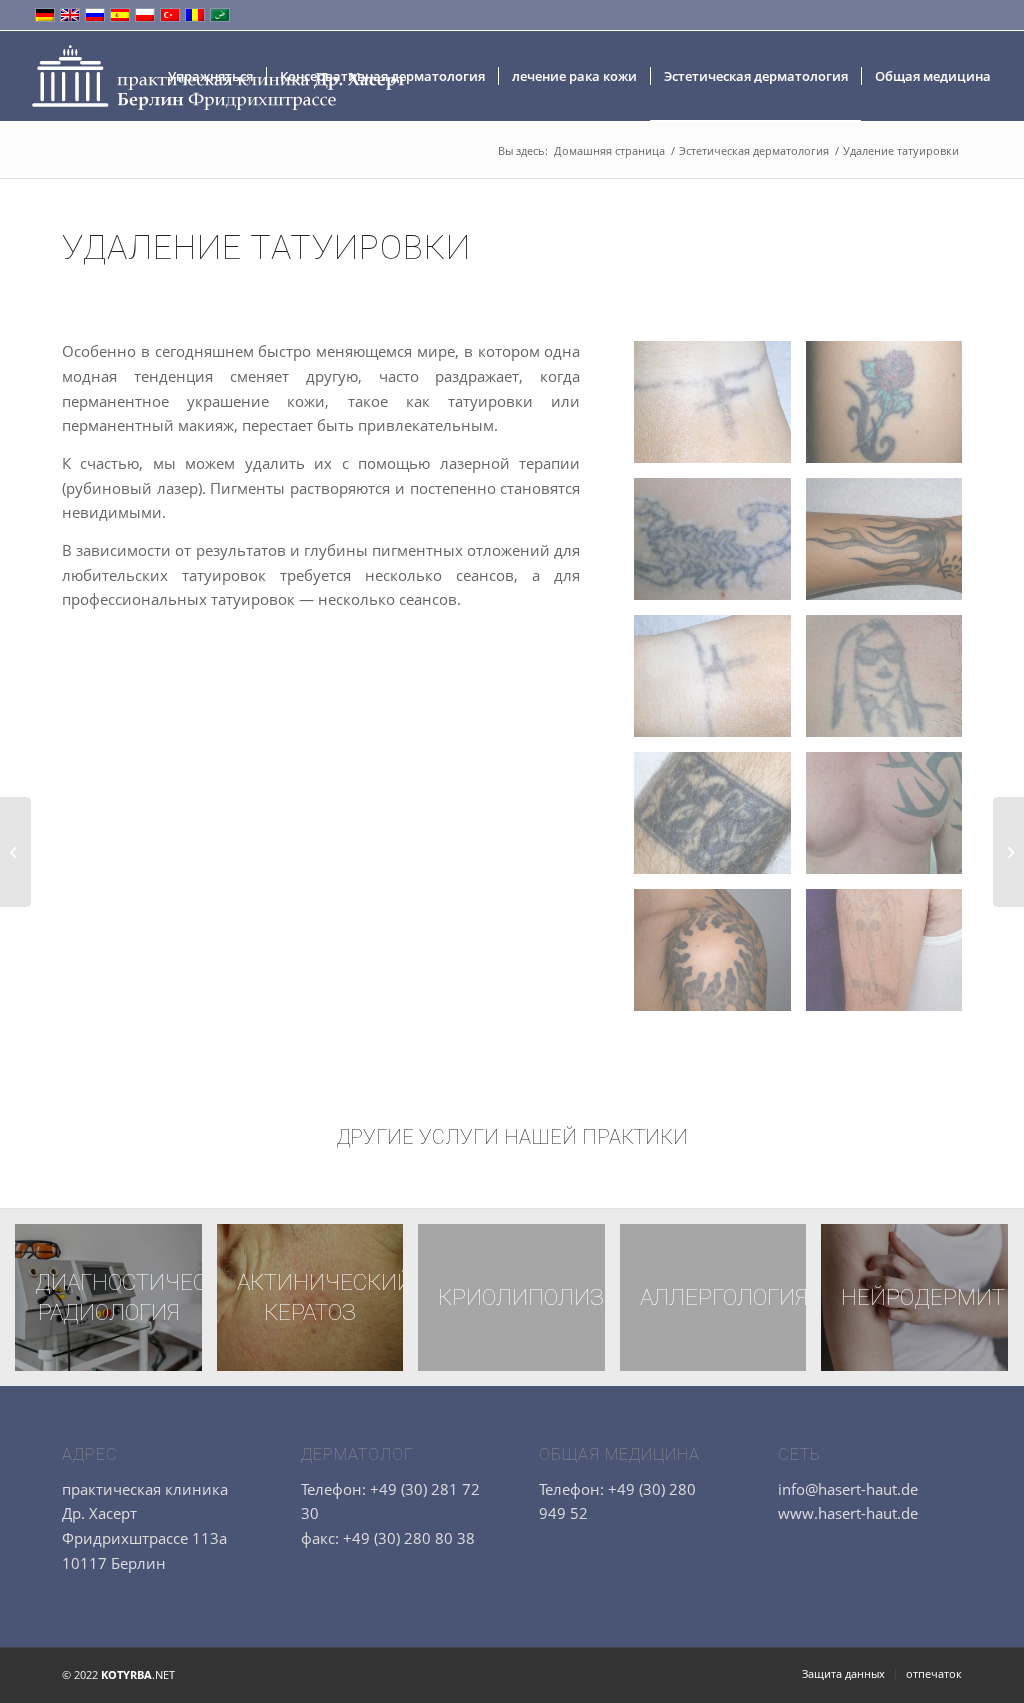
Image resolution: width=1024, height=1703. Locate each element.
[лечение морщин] (1008, 852)
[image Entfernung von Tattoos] (719, 409)
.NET (138, 1674)
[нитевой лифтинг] (15, 852)
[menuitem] (210, 76)
